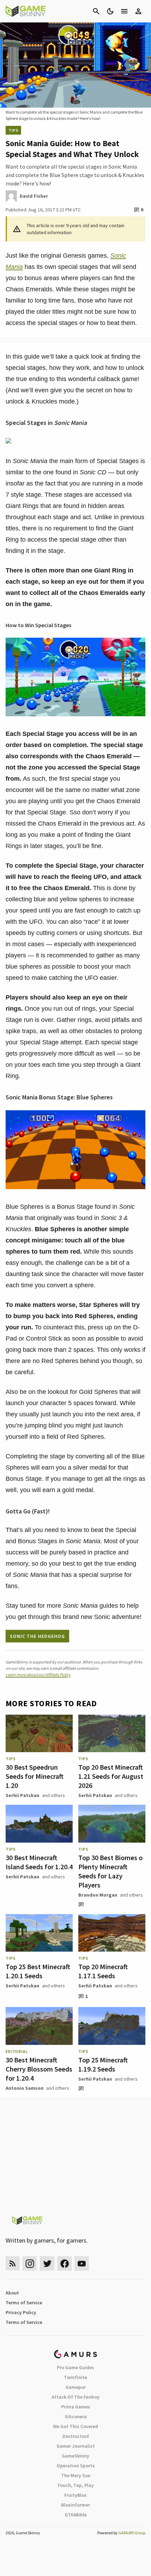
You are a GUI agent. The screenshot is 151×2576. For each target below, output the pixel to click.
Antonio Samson (25, 2088)
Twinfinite (75, 2377)
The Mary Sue (76, 2475)
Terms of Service (24, 2303)
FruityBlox (75, 2495)
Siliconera (76, 2416)
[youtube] (82, 2263)
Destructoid (76, 2436)
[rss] (13, 2263)
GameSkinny (75, 2456)
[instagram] (30, 2263)
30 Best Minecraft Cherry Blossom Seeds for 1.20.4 (39, 2069)
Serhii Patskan (22, 1795)
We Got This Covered (75, 2426)
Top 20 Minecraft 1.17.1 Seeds (103, 1971)
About (12, 2293)
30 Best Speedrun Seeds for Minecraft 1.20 (35, 1776)
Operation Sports (76, 2466)
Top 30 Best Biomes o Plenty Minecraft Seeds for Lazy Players (110, 1871)
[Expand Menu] (124, 11)
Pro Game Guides (75, 2367)
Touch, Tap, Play (75, 2485)
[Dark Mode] (110, 11)
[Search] (96, 11)
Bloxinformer (75, 2505)
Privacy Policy (21, 2312)
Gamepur (76, 2387)
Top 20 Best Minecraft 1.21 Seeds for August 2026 (111, 1776)
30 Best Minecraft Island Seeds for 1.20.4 (39, 1862)
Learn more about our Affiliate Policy (38, 1675)
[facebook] (64, 2263)
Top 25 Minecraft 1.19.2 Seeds (103, 2064)
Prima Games (76, 2407)
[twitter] (47, 2263)
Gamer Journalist (76, 2446)
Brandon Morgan (98, 1895)
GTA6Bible (76, 2515)
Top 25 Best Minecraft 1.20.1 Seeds (38, 1971)
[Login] (138, 11)
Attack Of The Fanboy (75, 2397)
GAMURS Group (132, 2533)
